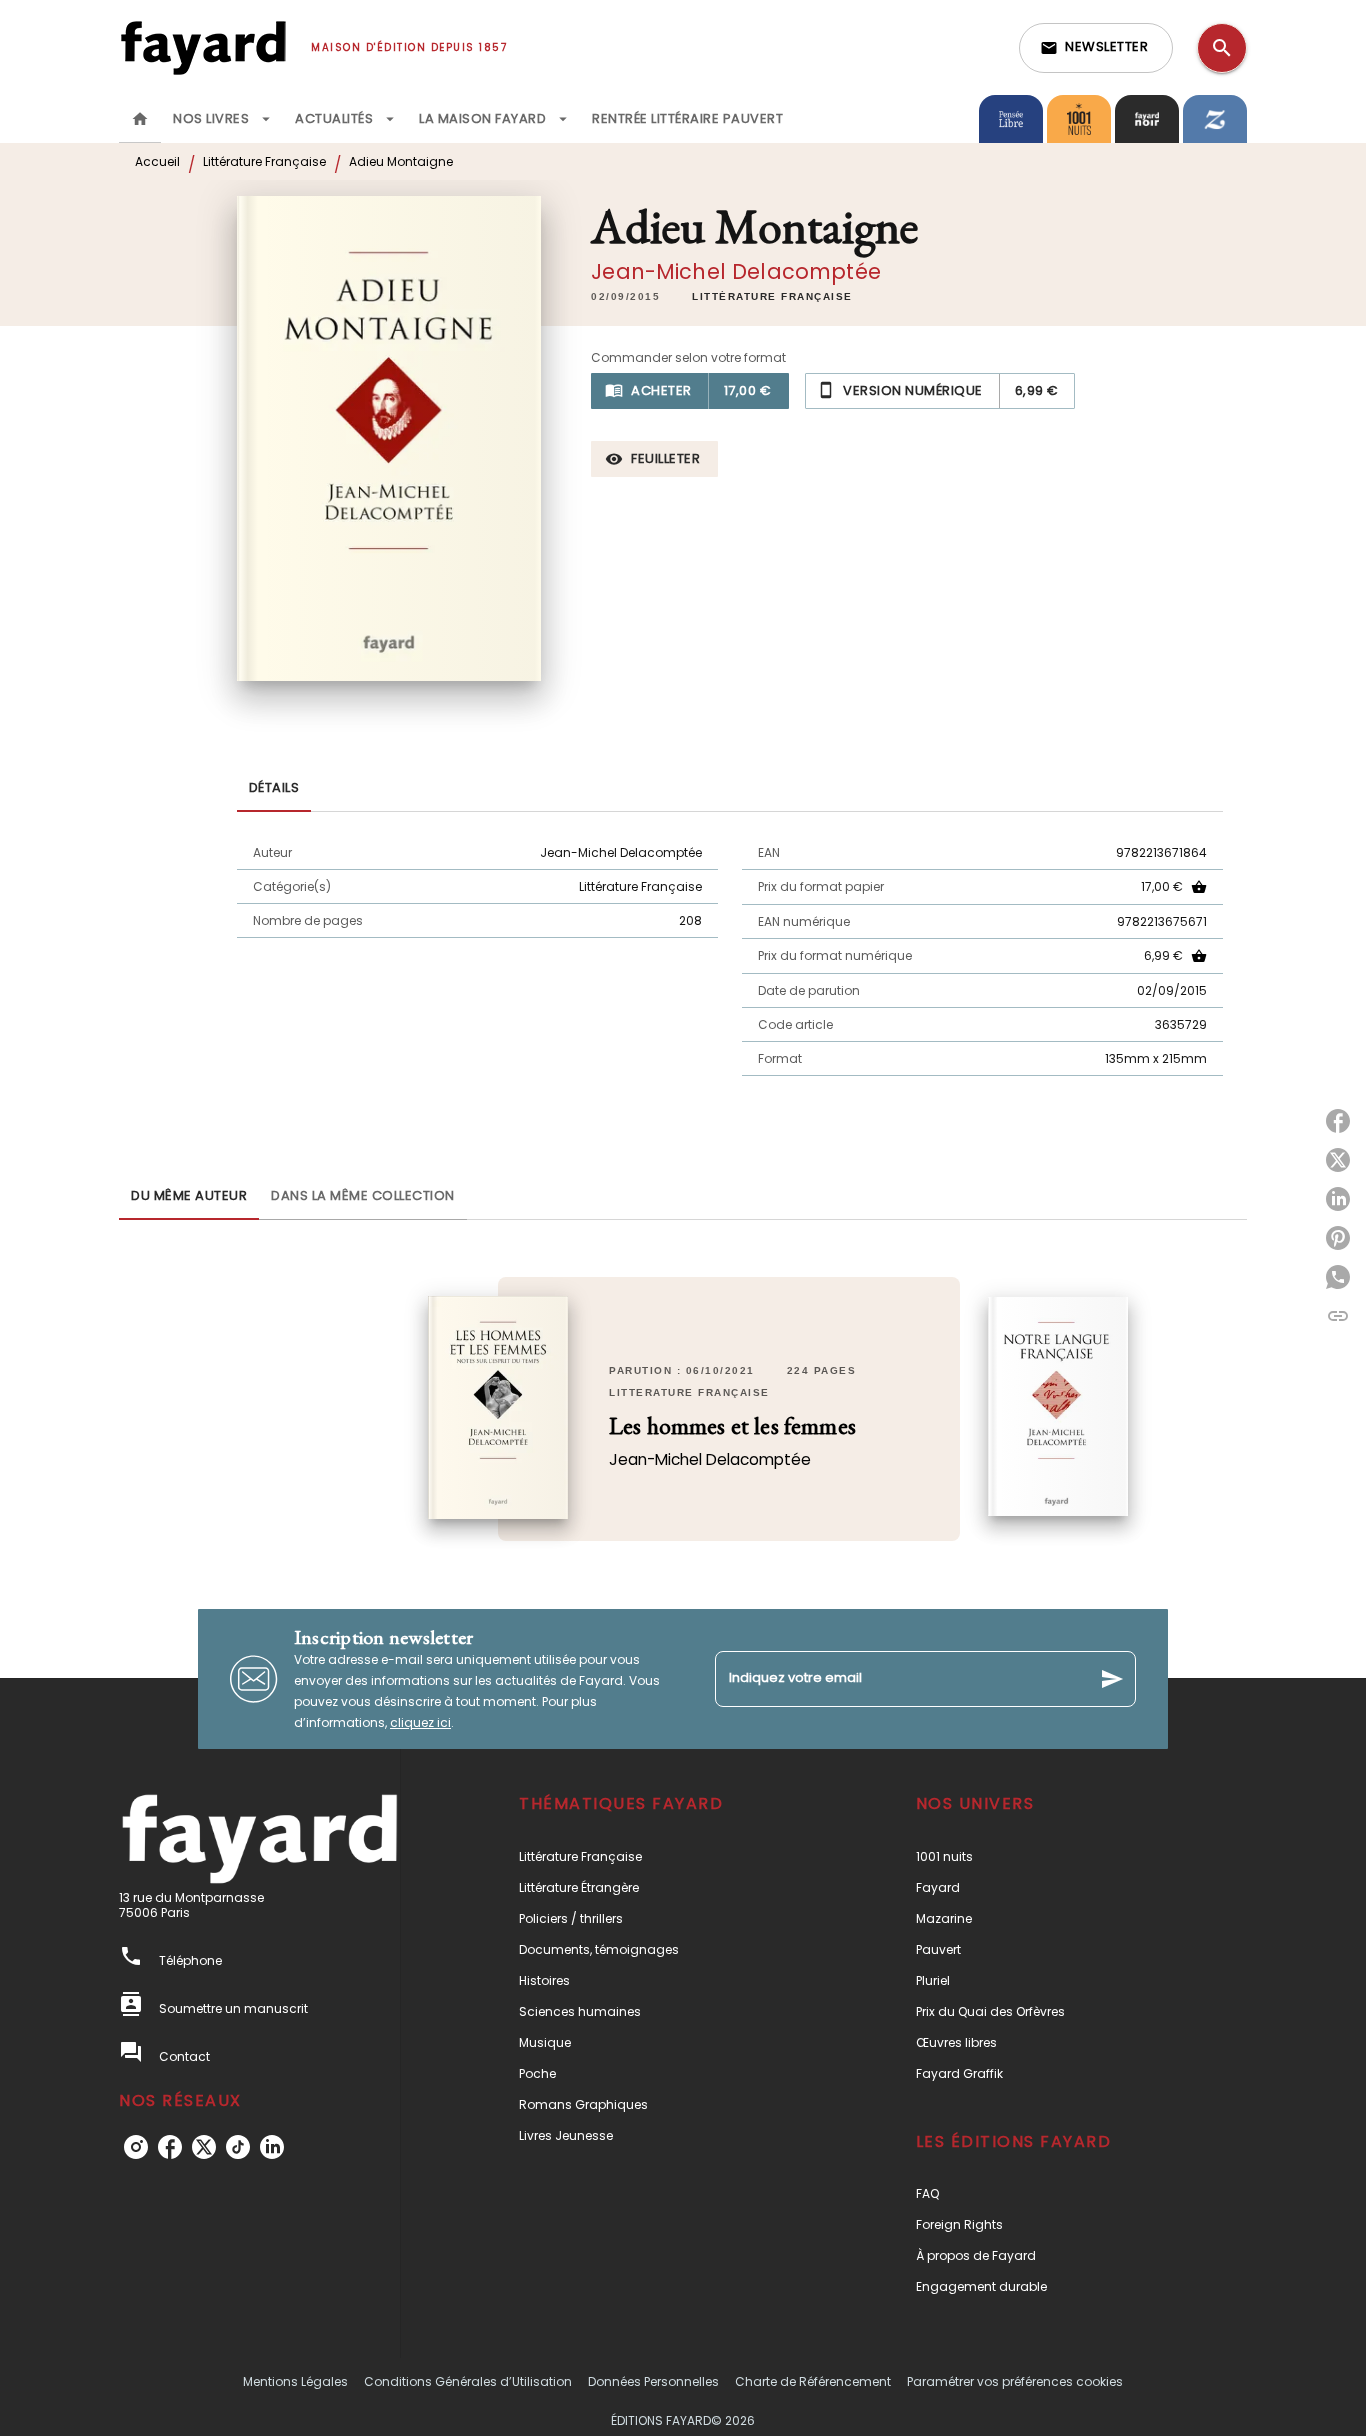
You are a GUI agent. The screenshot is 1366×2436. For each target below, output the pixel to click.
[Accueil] (203, 47)
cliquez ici (420, 1722)
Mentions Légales (295, 2381)
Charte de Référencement (813, 2381)
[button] (1096, 48)
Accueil (157, 161)
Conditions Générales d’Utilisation (468, 2381)
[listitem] (136, 2147)
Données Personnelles (653, 2381)
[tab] (140, 119)
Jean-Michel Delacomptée (736, 271)
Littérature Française (264, 161)
